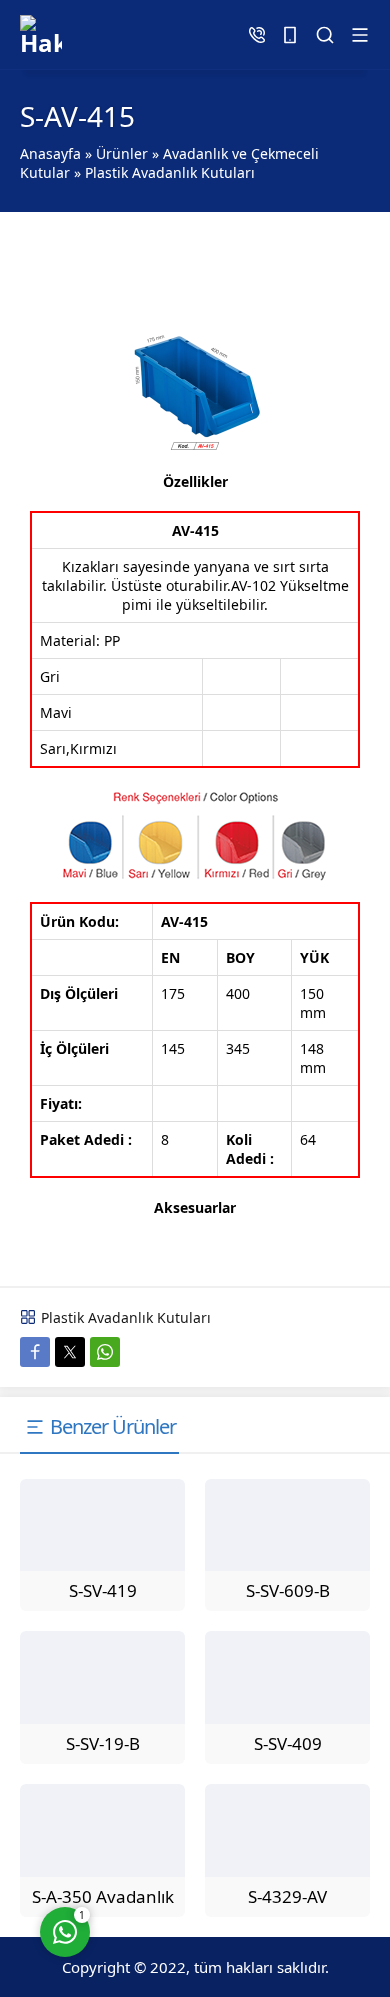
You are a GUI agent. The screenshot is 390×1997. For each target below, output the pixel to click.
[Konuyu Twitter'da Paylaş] (70, 1352)
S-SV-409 (288, 1743)
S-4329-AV (287, 1896)
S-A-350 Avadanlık (103, 1896)
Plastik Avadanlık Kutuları (170, 172)
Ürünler (122, 153)
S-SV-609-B (288, 1590)
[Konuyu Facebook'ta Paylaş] (35, 1352)
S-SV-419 (103, 1590)
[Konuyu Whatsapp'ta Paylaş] (105, 1352)
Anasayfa (50, 153)
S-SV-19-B (103, 1743)
